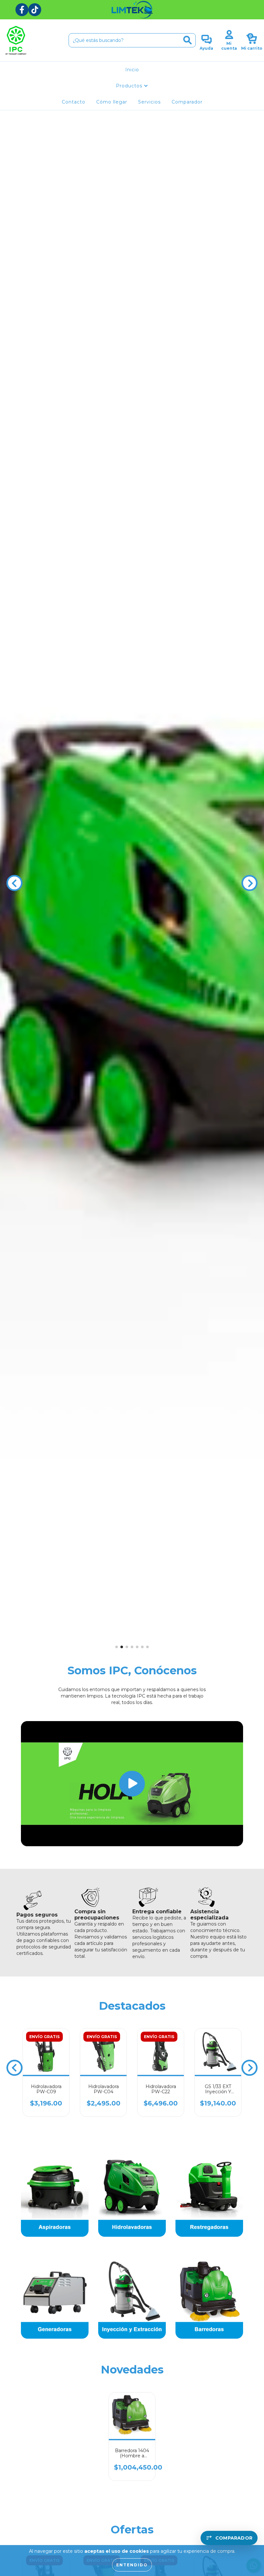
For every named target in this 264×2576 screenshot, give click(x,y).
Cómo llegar (112, 102)
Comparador (187, 102)
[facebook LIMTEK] (22, 10)
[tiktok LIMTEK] (35, 10)
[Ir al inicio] (132, 10)
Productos (130, 86)
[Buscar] (188, 40)
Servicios (149, 102)
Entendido (132, 2565)
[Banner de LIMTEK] (55, 2198)
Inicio (132, 70)
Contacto (74, 102)
